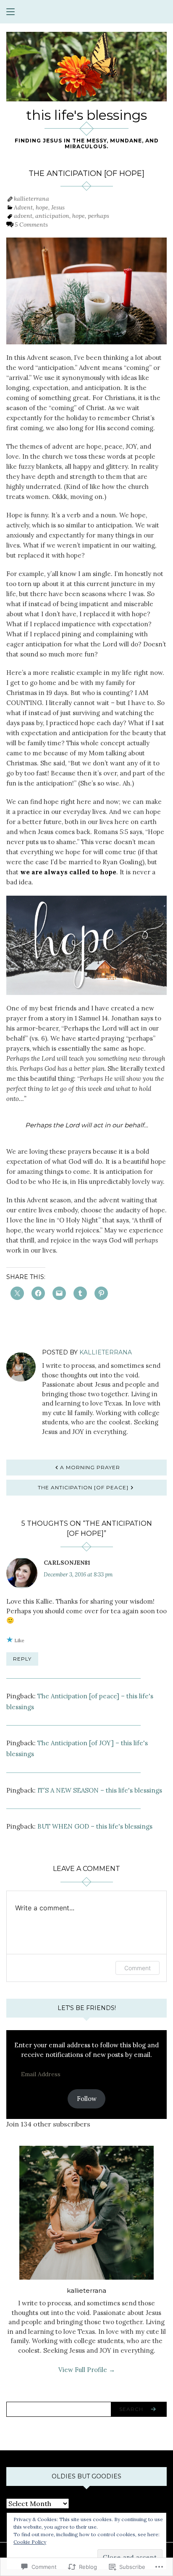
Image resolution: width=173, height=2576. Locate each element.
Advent (23, 207)
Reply (22, 1659)
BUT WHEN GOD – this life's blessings (95, 1826)
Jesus (58, 207)
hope (42, 207)
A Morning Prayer (90, 1467)
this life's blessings (86, 115)
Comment (138, 1968)
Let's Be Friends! (87, 2008)
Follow (87, 2099)
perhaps (98, 216)
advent (23, 216)
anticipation (52, 216)
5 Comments (31, 225)
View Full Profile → (87, 2370)
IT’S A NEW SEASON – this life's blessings (100, 1790)
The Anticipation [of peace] (83, 1487)
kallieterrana (31, 199)
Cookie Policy (30, 2542)
